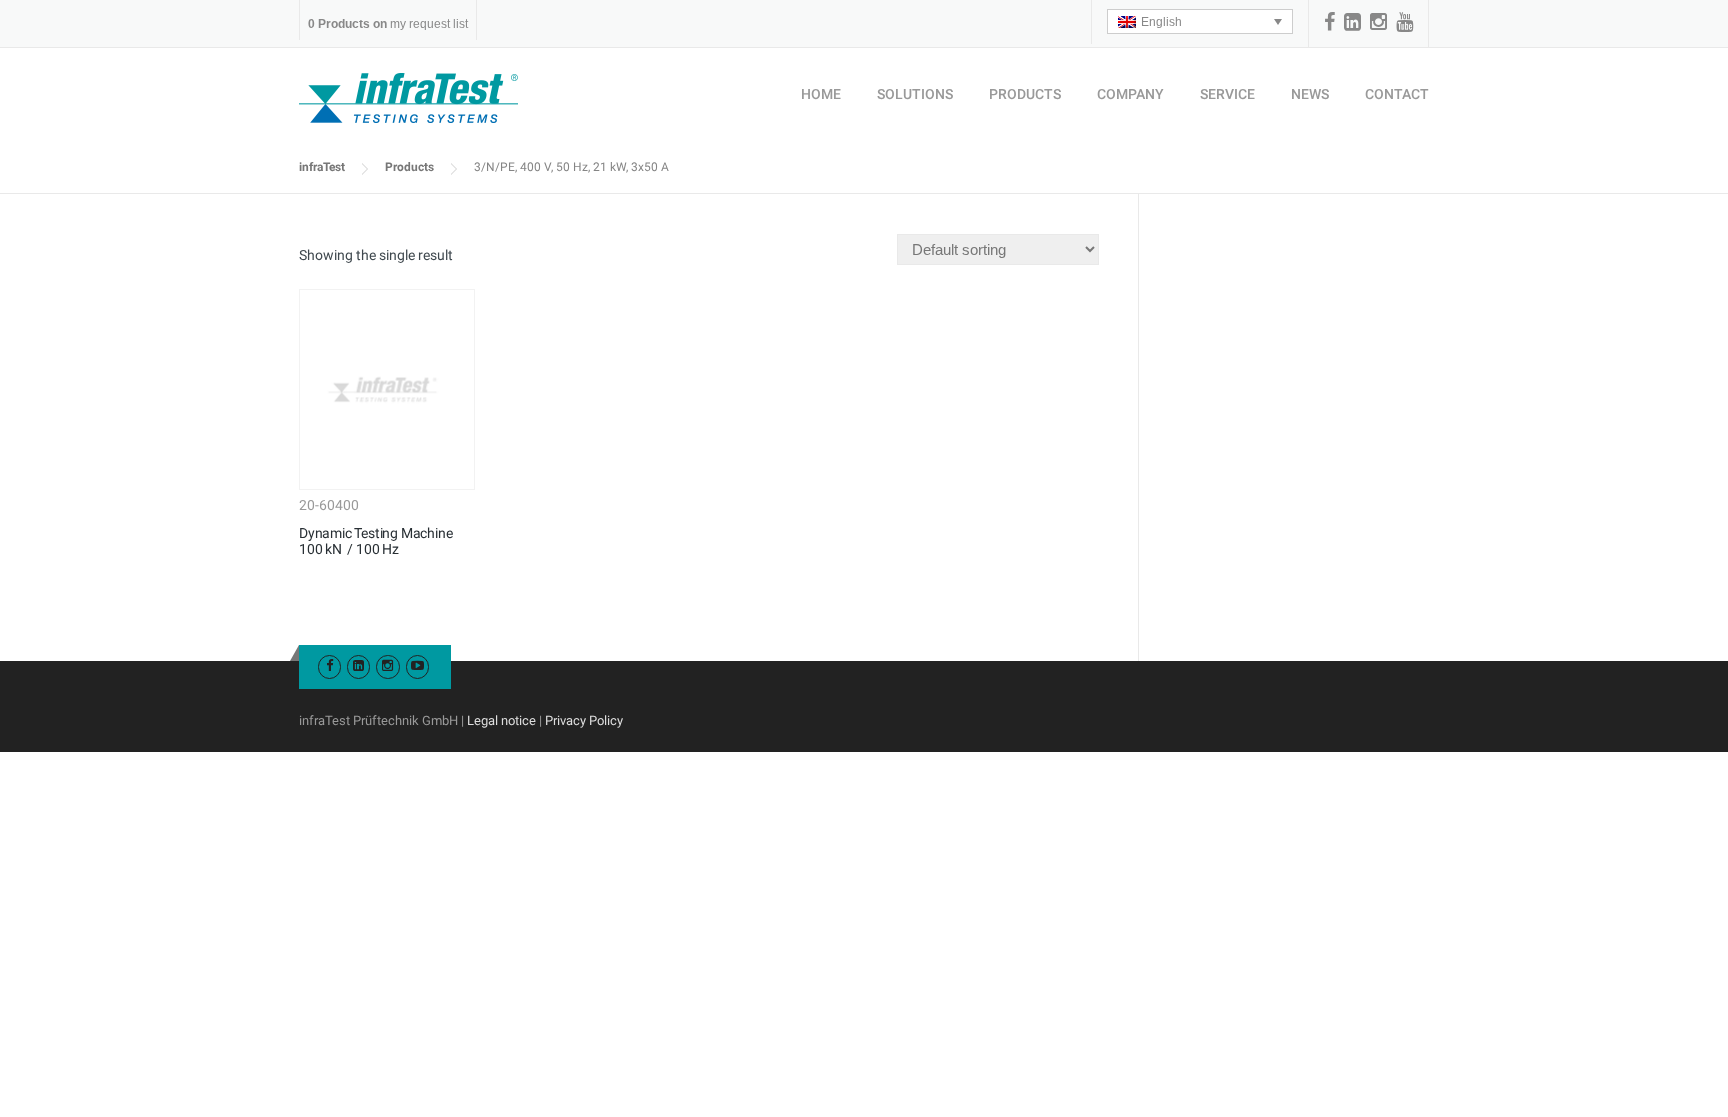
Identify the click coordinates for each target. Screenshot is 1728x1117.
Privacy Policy (584, 720)
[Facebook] (1329, 22)
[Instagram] (1378, 22)
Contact (1397, 94)
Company (1130, 94)
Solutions (915, 94)
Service (1227, 94)
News (1310, 94)
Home (821, 94)
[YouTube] (1404, 22)
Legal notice (501, 720)
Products (1025, 94)
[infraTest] (408, 97)
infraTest (322, 167)
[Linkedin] (1352, 22)
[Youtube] (417, 665)
